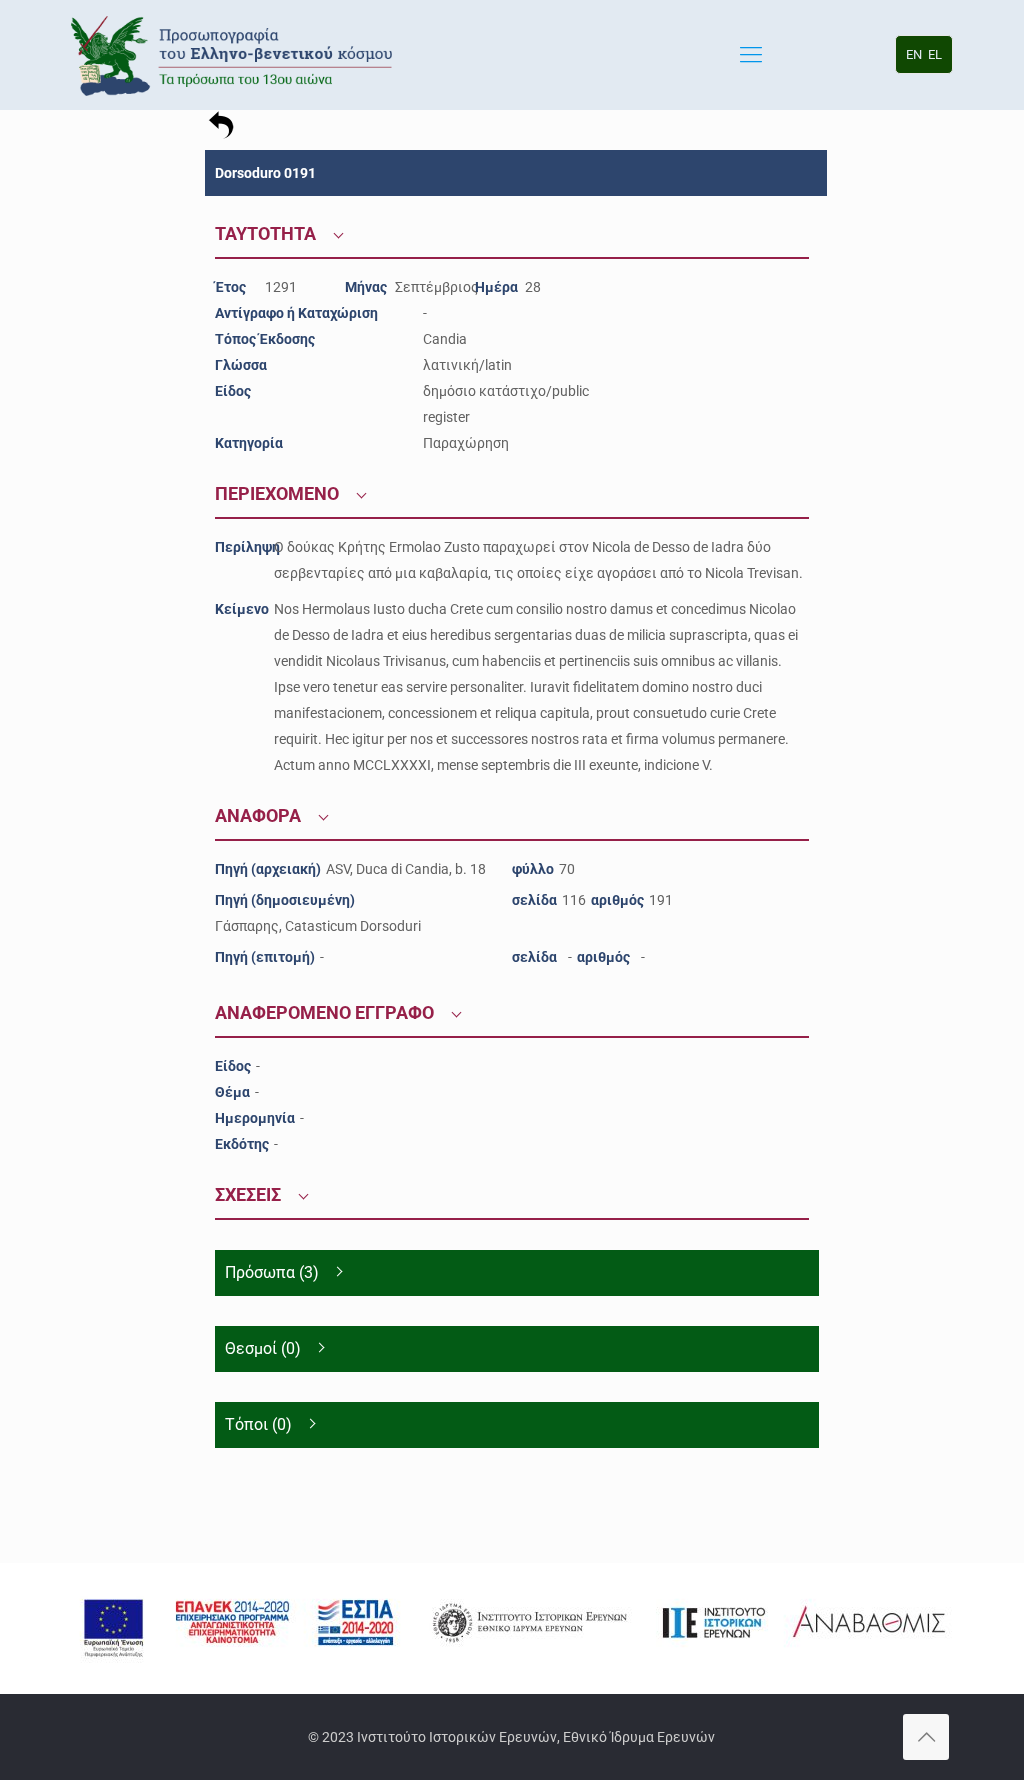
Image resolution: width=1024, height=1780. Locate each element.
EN (914, 54)
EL (935, 54)
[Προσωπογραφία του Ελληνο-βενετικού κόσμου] (234, 55)
